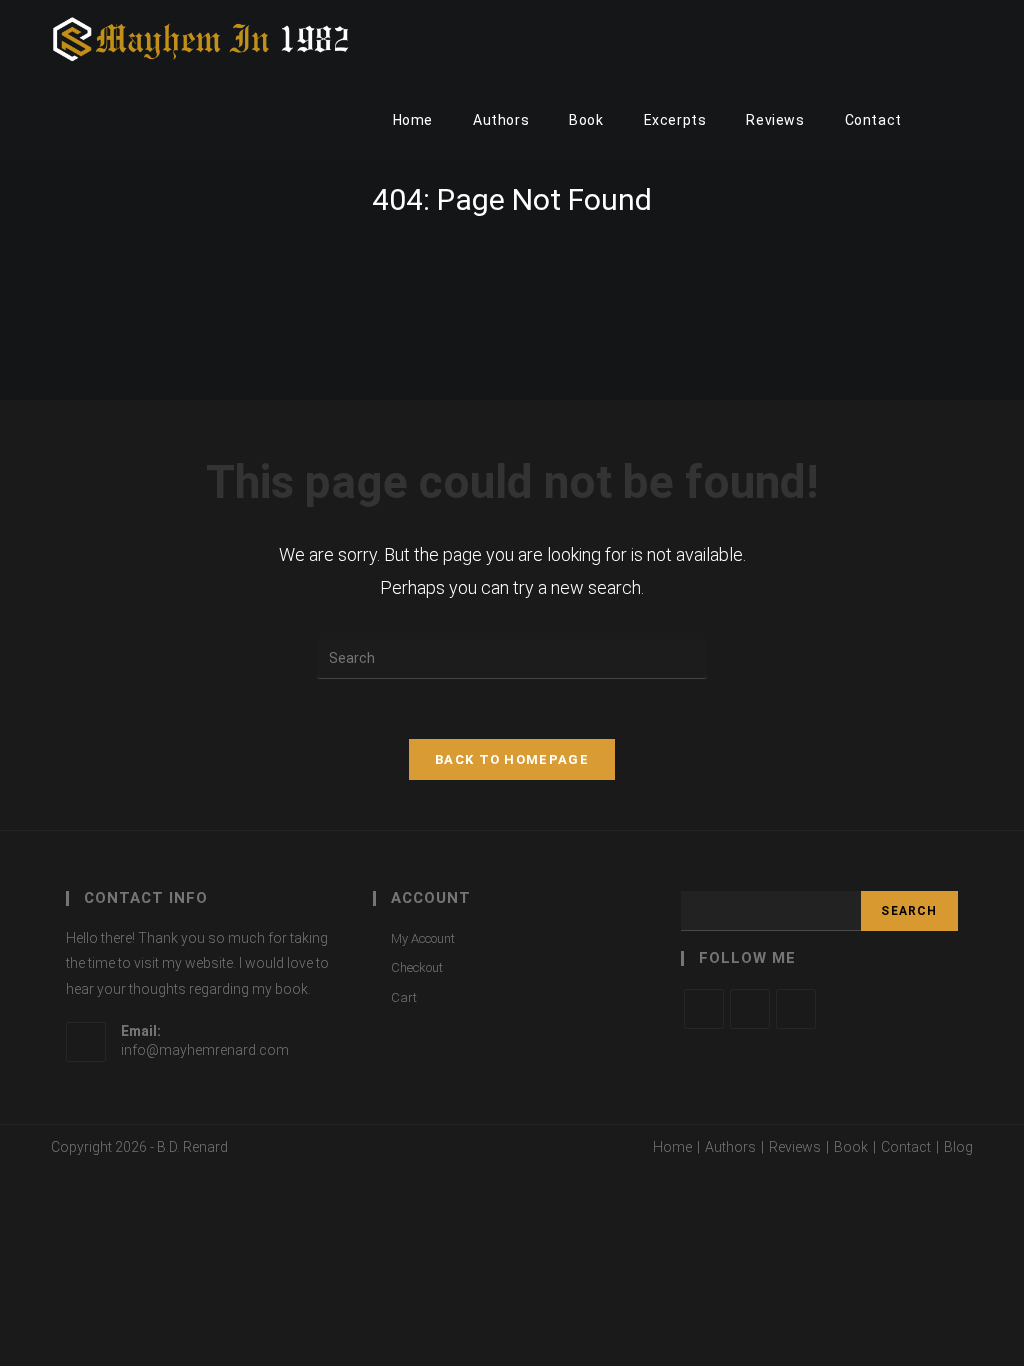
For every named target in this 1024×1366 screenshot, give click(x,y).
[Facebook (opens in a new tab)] (940, 39)
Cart (404, 997)
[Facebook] (750, 1009)
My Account (423, 938)
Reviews (795, 1147)
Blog (958, 1147)
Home (672, 1147)
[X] (704, 1009)
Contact (906, 1147)
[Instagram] (796, 1009)
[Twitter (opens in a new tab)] (913, 39)
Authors (730, 1147)
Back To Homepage (512, 759)
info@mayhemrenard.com (205, 1050)
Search (909, 911)
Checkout (417, 967)
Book (851, 1147)
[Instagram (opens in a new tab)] (967, 39)
